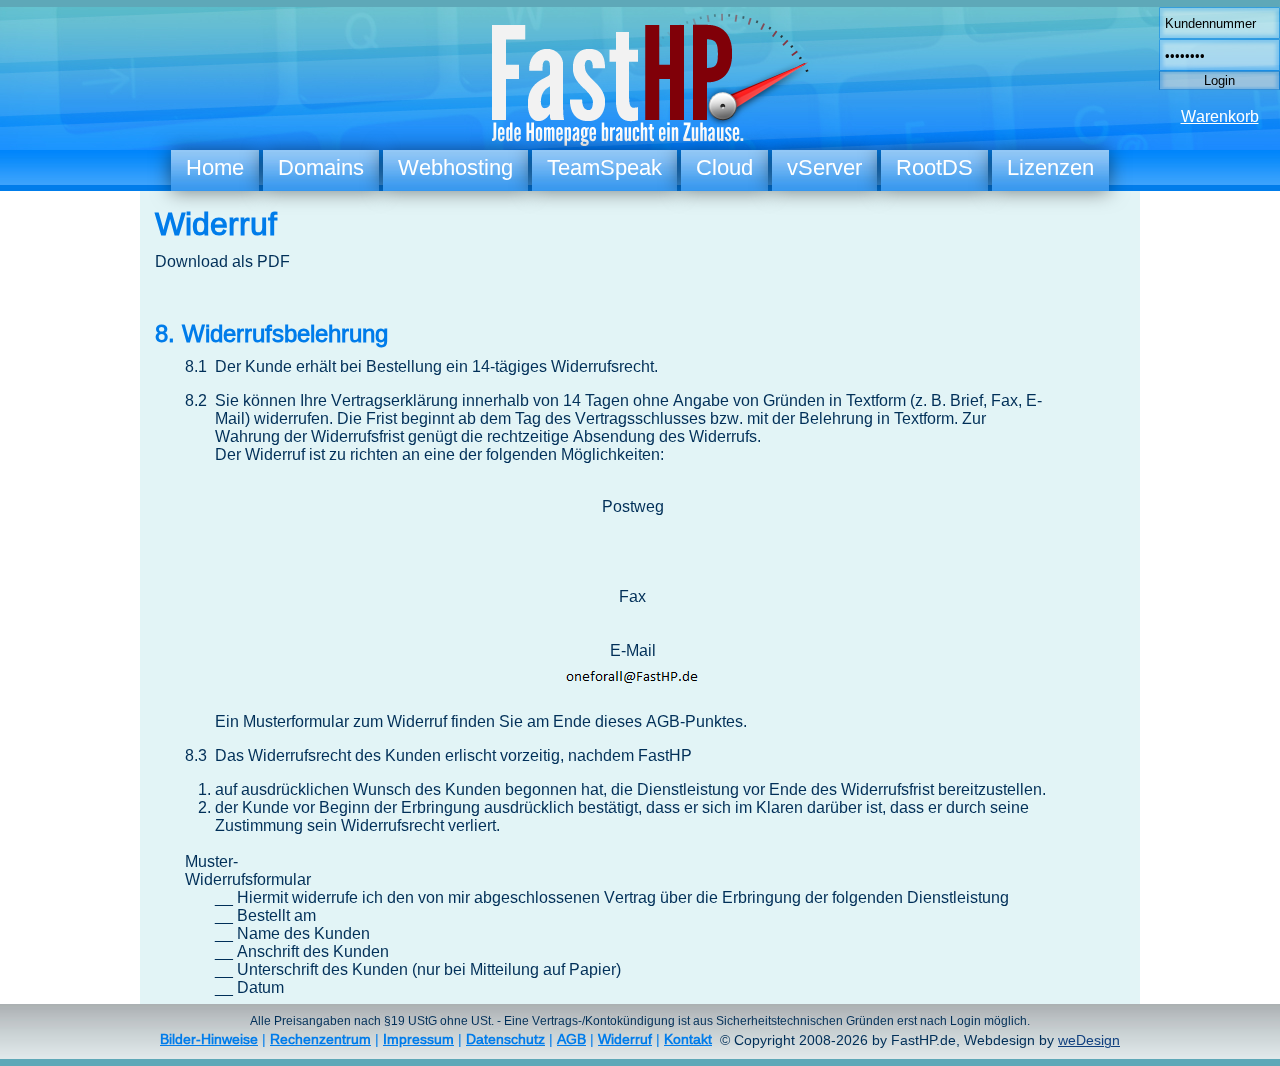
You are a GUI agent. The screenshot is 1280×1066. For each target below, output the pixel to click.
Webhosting (455, 167)
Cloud (724, 167)
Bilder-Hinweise (209, 1039)
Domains (321, 167)
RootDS (934, 167)
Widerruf (625, 1039)
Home (215, 167)
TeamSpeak (604, 167)
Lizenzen (1050, 167)
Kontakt (688, 1039)
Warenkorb (1220, 116)
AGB (571, 1039)
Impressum (418, 1039)
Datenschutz (505, 1039)
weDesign (1089, 1040)
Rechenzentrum (320, 1039)
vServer (824, 167)
